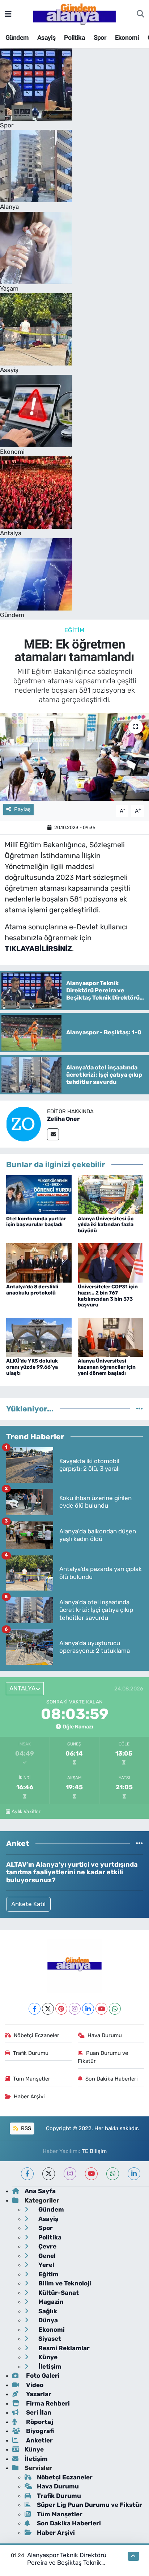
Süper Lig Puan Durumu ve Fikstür (90, 2505)
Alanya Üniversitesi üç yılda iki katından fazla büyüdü (106, 1225)
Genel (46, 2256)
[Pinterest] (61, 2009)
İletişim (49, 2366)
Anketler (39, 2440)
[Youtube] (101, 2009)
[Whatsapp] (115, 2009)
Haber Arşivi (29, 2096)
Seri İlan (38, 2412)
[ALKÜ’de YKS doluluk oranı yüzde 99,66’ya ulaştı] (39, 1336)
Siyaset (49, 2339)
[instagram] (70, 2174)
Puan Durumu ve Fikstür (103, 2057)
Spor (100, 37)
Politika (74, 37)
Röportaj (39, 2422)
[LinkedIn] (88, 2009)
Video (34, 2385)
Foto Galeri (42, 2376)
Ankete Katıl (28, 1904)
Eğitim (74, 630)
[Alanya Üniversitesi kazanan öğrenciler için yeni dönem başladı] (110, 1336)
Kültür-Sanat (58, 2293)
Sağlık (47, 2311)
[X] (48, 2009)
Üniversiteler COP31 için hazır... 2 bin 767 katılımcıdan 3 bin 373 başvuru (108, 1296)
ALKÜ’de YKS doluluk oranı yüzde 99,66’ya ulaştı (32, 1367)
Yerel (46, 2265)
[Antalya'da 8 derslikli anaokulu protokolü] (39, 1262)
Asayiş (46, 37)
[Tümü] (139, 1409)
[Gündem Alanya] (74, 13)
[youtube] (91, 2174)
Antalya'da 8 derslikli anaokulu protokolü (32, 1290)
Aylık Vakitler (26, 1811)
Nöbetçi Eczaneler (37, 2035)
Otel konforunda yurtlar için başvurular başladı (36, 1222)
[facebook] (27, 2174)
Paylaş (22, 809)
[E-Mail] (53, 1134)
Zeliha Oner (63, 1119)
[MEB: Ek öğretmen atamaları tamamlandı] (74, 757)
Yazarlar (38, 2394)
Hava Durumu (105, 2035)
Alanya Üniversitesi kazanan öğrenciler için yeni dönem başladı (107, 1367)
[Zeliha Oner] (24, 1123)
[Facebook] (35, 2009)
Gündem (17, 37)
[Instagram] (75, 2009)
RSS (25, 2128)
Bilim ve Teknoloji (64, 2283)
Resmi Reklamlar (63, 2348)
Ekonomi (127, 37)
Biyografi (39, 2431)
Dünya (47, 2320)
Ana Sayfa (40, 2191)
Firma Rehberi (47, 2403)
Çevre (47, 2246)
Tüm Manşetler (32, 2079)
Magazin (50, 2302)
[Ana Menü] (8, 14)
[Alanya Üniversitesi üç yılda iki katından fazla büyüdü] (110, 1194)
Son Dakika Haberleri (112, 2079)
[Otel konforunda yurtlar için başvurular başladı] (39, 1194)
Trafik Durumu (31, 2053)
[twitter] (49, 2174)
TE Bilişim (94, 2151)
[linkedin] (134, 2174)
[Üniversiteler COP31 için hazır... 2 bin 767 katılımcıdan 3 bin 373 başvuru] (110, 1262)
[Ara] (141, 14)
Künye (47, 2357)
